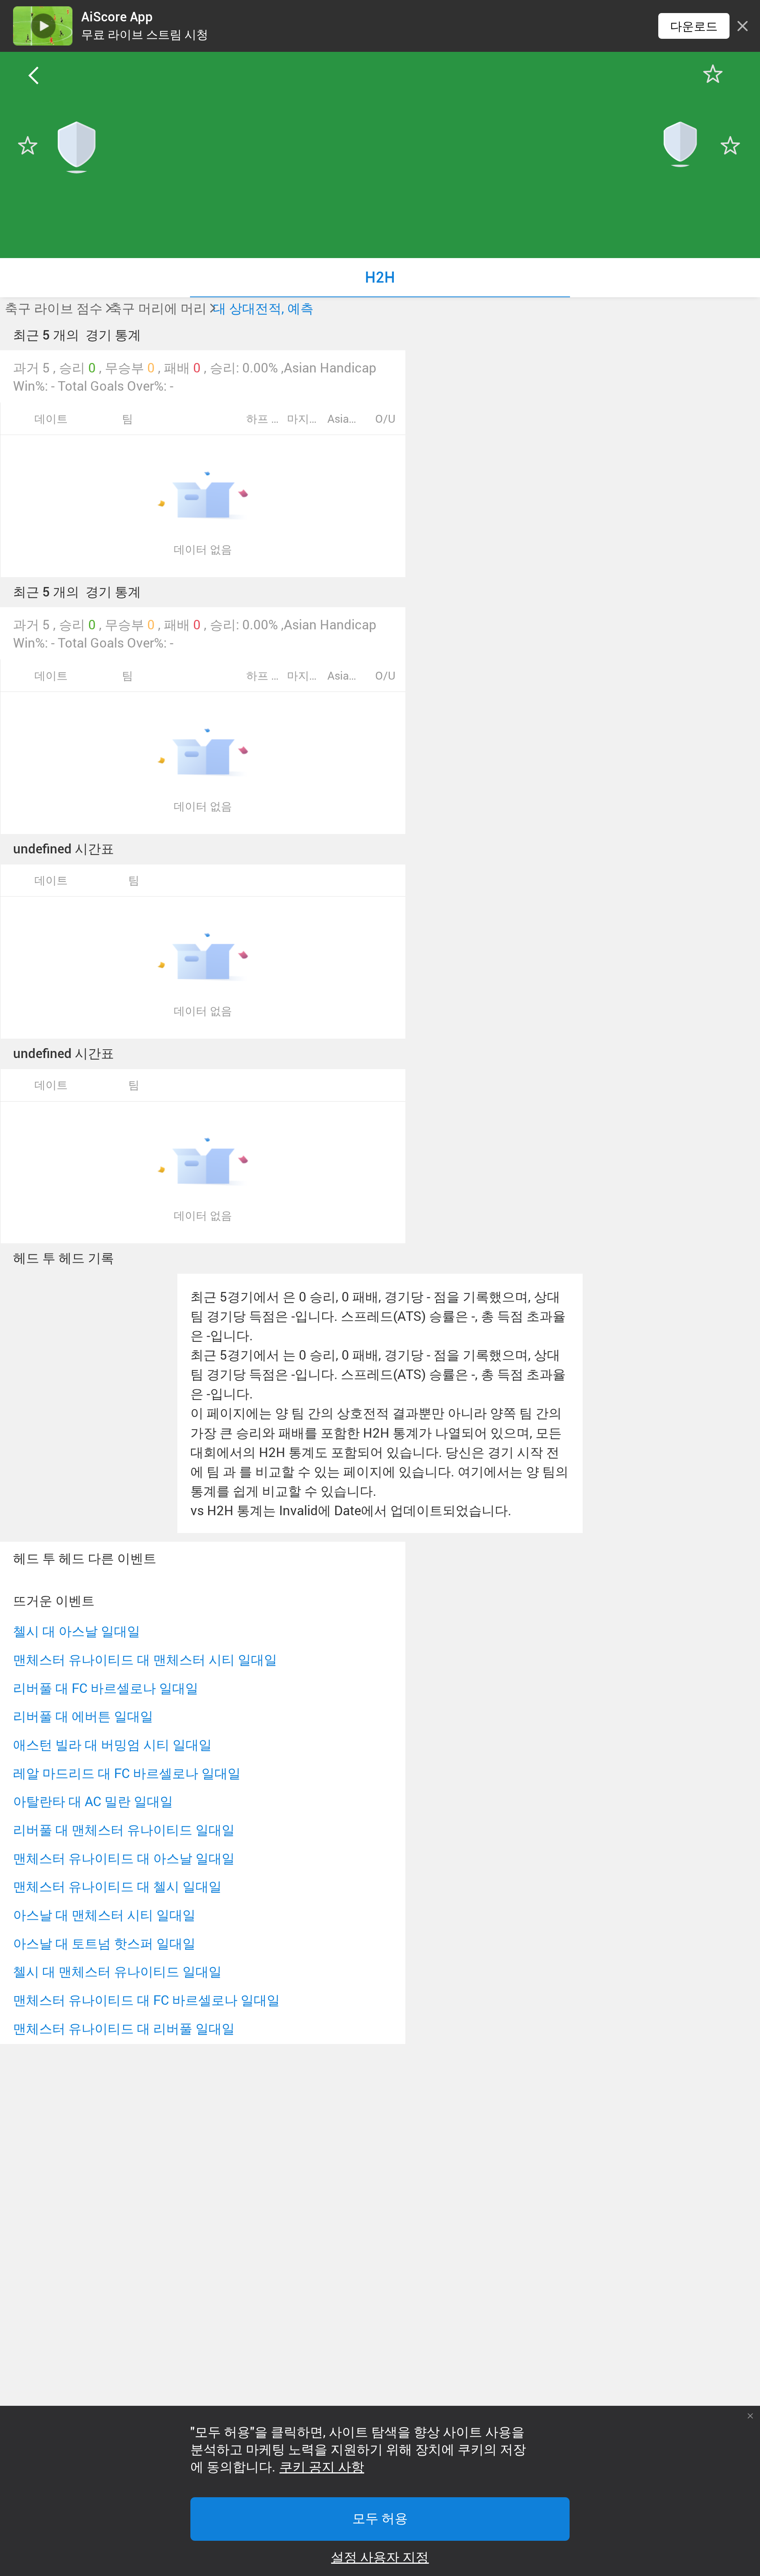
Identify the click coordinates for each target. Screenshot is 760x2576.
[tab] (380, 277)
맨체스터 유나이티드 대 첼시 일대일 (117, 1886)
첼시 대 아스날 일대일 (77, 1631)
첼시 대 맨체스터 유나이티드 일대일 (117, 1971)
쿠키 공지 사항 (322, 2467)
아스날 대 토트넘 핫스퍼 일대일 (104, 1943)
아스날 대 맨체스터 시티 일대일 (104, 1915)
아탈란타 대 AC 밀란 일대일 (93, 1801)
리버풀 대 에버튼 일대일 (83, 1716)
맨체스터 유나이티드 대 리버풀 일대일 (124, 2028)
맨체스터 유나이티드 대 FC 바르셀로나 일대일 (146, 2000)
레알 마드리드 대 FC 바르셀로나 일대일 (127, 1773)
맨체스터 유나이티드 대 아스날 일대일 (124, 1858)
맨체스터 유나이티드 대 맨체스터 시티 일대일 (145, 1659)
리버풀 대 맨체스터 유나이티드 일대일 (124, 1830)
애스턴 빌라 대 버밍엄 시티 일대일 (112, 1745)
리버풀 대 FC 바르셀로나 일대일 (106, 1688)
